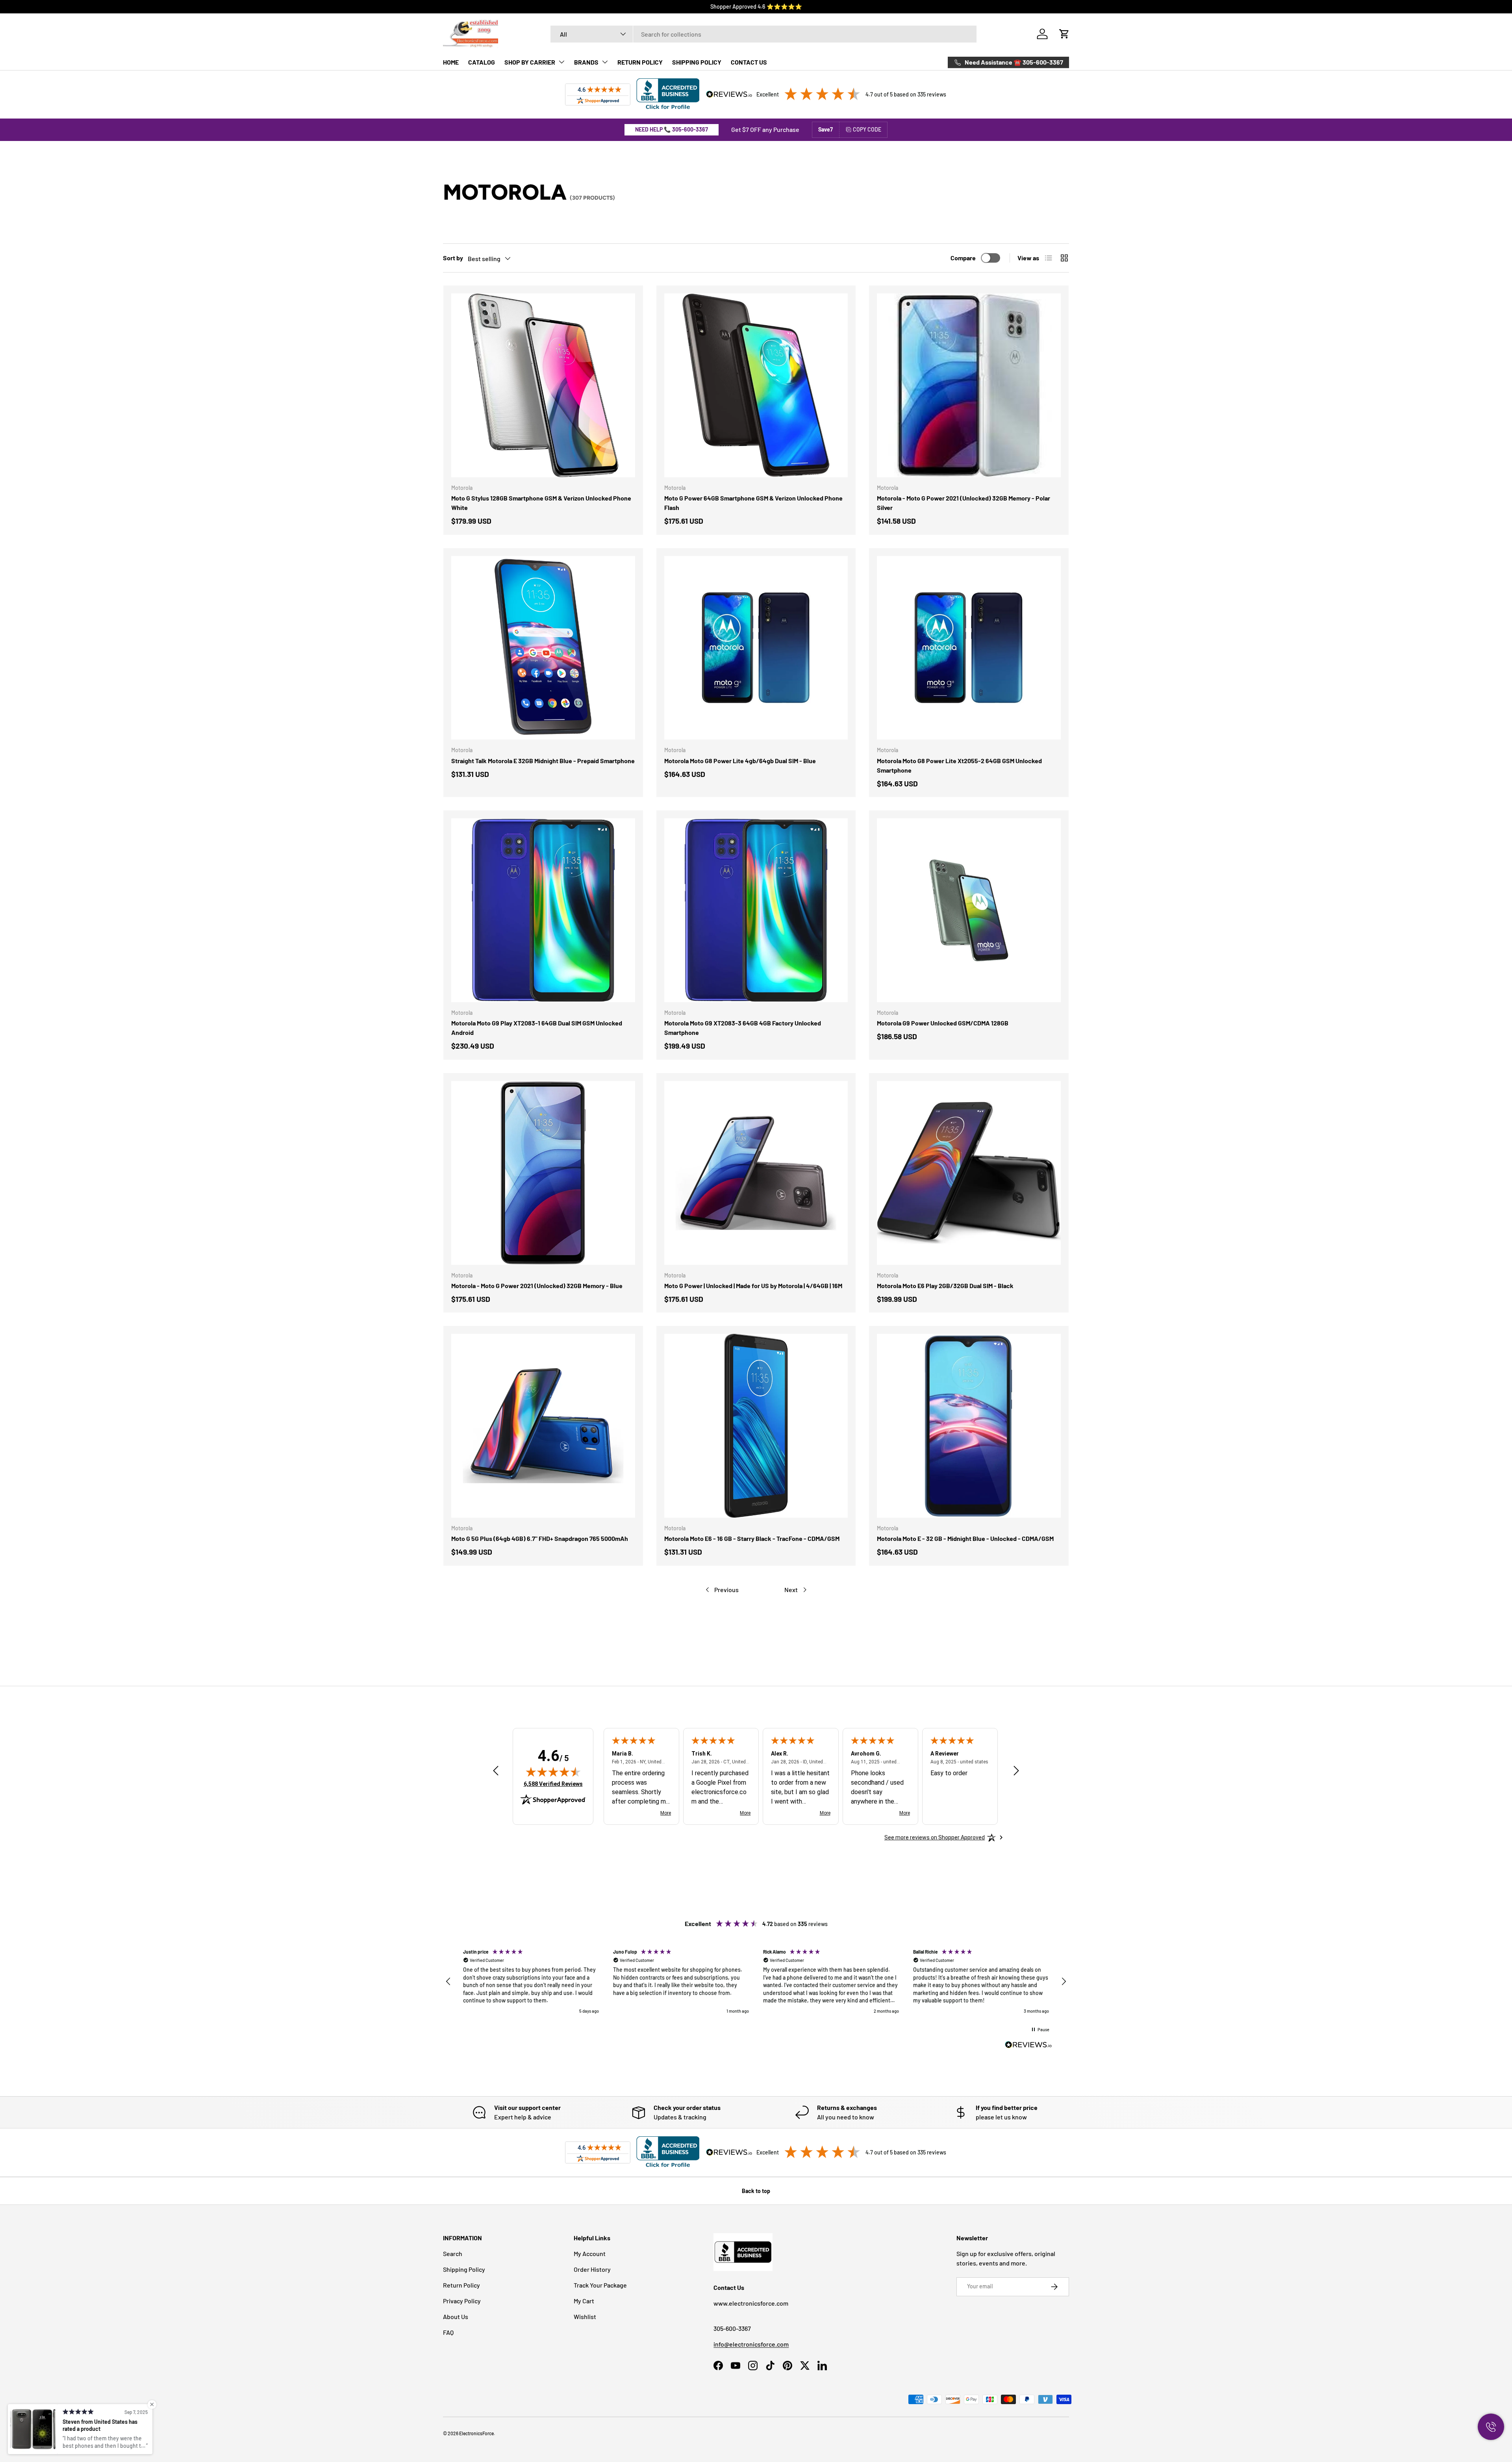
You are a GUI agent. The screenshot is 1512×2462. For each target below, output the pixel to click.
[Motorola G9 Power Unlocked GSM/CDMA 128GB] (969, 910)
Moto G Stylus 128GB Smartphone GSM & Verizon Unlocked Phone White (541, 503)
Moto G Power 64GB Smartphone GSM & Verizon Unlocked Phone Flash (753, 503)
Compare (963, 258)
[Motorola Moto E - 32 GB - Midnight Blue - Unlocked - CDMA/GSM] (969, 1426)
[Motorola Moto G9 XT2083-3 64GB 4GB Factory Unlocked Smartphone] (756, 910)
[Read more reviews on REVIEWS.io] (1028, 2046)
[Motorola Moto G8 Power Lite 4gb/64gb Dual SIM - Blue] (756, 648)
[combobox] (764, 34)
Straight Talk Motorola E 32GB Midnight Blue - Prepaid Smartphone (543, 761)
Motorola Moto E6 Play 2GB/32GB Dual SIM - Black (945, 1286)
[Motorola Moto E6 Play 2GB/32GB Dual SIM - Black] (969, 1173)
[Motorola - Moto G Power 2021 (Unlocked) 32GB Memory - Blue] (543, 1173)
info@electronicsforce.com (751, 2344)
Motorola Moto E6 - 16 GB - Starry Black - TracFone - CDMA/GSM (752, 1538)
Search (453, 2253)
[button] (1064, 34)
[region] (756, 1982)
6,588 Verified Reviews (553, 1784)
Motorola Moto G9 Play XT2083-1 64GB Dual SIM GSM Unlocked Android (537, 1028)
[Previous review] (496, 1771)
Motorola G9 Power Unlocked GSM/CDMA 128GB (943, 1023)
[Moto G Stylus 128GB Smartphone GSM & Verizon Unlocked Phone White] (543, 385)
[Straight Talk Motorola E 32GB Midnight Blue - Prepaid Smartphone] (543, 648)
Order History (592, 2269)
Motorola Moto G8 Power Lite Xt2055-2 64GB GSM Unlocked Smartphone (959, 765)
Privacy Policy (462, 2301)
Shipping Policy (464, 2269)
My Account (590, 2253)
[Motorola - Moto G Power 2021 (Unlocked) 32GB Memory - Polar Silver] (969, 385)
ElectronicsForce (476, 2433)
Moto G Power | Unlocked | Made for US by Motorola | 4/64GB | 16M (753, 1286)
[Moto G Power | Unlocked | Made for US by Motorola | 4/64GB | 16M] (756, 1173)
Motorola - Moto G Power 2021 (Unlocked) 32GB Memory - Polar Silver (964, 503)
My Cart (584, 2301)
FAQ (448, 2332)
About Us (456, 2316)
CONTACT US (749, 62)
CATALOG (482, 62)
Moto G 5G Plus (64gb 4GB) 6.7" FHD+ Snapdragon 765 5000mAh (540, 1538)
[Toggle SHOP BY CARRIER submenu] (561, 62)
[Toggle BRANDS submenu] (605, 62)
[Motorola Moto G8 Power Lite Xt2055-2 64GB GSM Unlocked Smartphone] (969, 648)
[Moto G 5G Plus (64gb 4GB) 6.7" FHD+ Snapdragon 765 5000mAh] (543, 1426)
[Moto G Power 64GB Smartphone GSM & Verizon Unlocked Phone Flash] (756, 385)
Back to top (756, 2191)
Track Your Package (600, 2285)
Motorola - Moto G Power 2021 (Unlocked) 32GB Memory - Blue (537, 1286)
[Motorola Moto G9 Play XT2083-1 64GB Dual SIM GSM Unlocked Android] (543, 910)
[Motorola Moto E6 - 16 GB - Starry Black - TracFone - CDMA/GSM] (756, 1426)
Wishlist (585, 2316)
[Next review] (1016, 1771)
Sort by (453, 258)
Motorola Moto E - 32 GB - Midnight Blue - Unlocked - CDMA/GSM (965, 1538)
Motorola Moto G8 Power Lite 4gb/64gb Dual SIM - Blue (740, 761)
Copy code (867, 129)
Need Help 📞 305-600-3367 (672, 129)
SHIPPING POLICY (697, 62)
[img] (553, 1772)
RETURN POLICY (640, 62)
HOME (451, 62)
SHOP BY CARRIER (530, 62)
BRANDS (586, 62)
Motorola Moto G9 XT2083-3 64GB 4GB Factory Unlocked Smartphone (743, 1028)
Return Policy (461, 2285)
